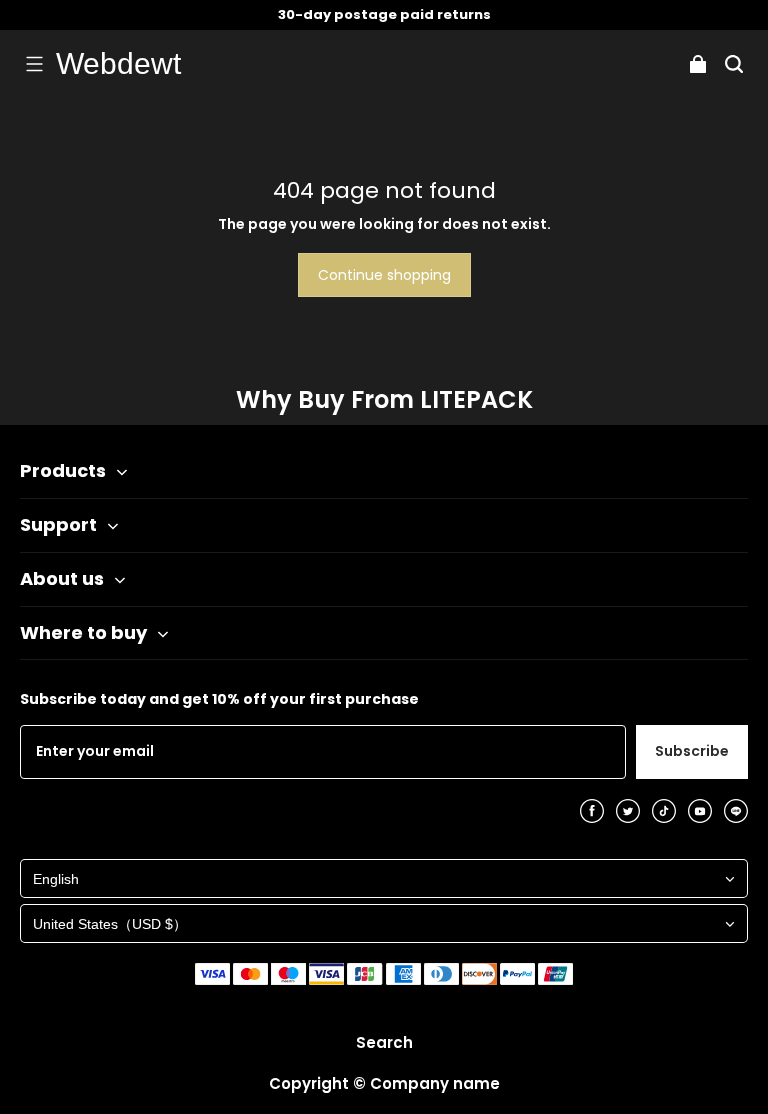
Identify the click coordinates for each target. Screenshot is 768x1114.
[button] (34, 64)
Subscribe (692, 751)
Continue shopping (384, 275)
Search (384, 1042)
